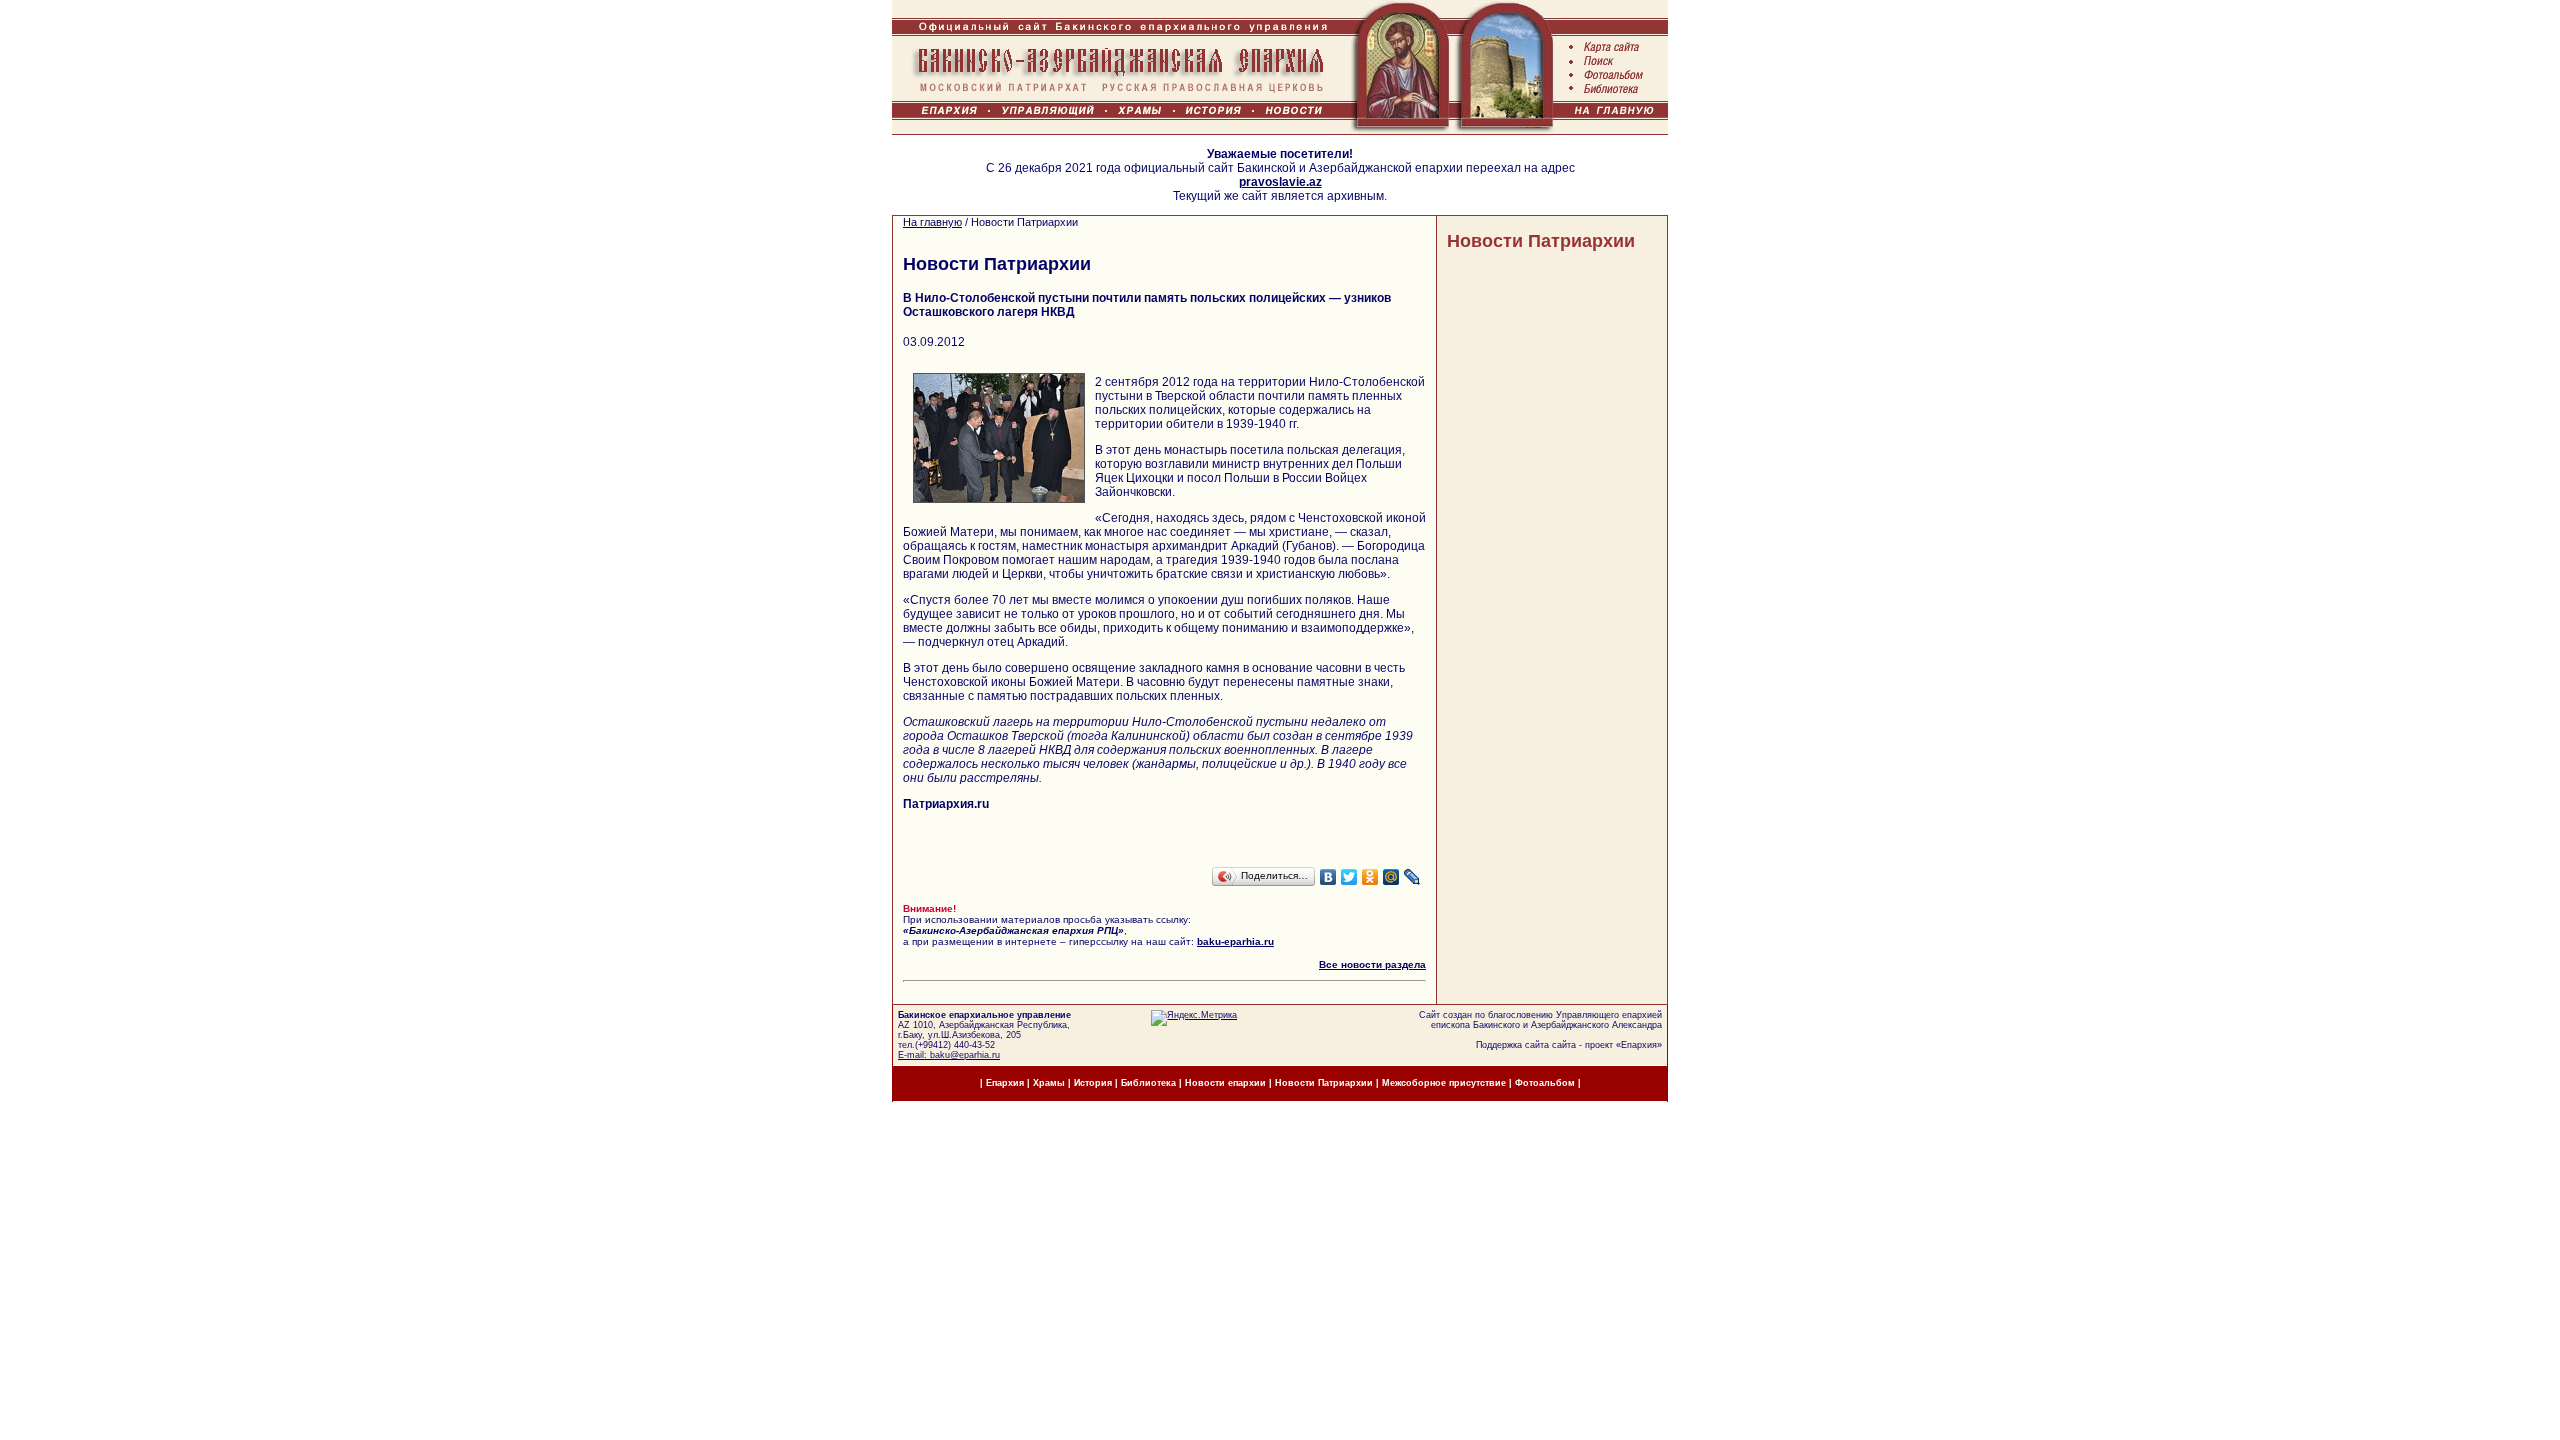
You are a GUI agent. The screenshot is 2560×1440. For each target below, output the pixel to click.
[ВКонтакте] (1328, 877)
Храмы (1049, 1083)
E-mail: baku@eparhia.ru (949, 1055)
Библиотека (1150, 1083)
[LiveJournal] (1412, 877)
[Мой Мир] (1391, 877)
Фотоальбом (1545, 1083)
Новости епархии (1225, 1083)
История (1093, 1083)
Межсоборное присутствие (1444, 1083)
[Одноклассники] (1370, 877)
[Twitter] (1349, 877)
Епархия (1639, 1045)
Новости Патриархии (1541, 241)
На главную (932, 222)
